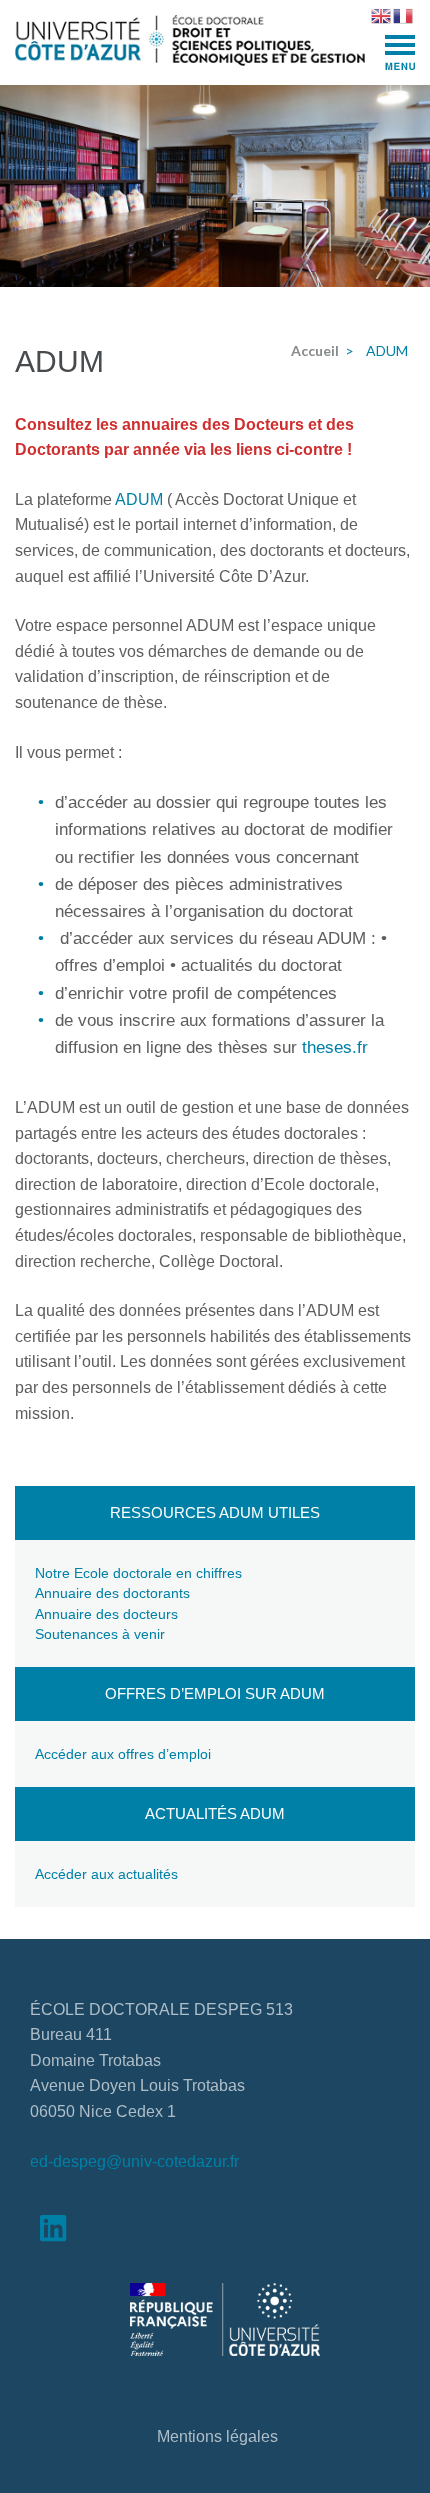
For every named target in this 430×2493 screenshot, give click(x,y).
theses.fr (335, 1047)
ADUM (141, 499)
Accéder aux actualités (106, 1874)
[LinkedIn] (53, 2232)
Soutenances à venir (100, 1634)
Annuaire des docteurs (106, 1614)
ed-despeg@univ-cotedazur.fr (134, 2161)
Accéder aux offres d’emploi (123, 1754)
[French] (404, 14)
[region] (215, 186)
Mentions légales (217, 2436)
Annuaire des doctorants (112, 1593)
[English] (382, 14)
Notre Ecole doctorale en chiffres (138, 1573)
